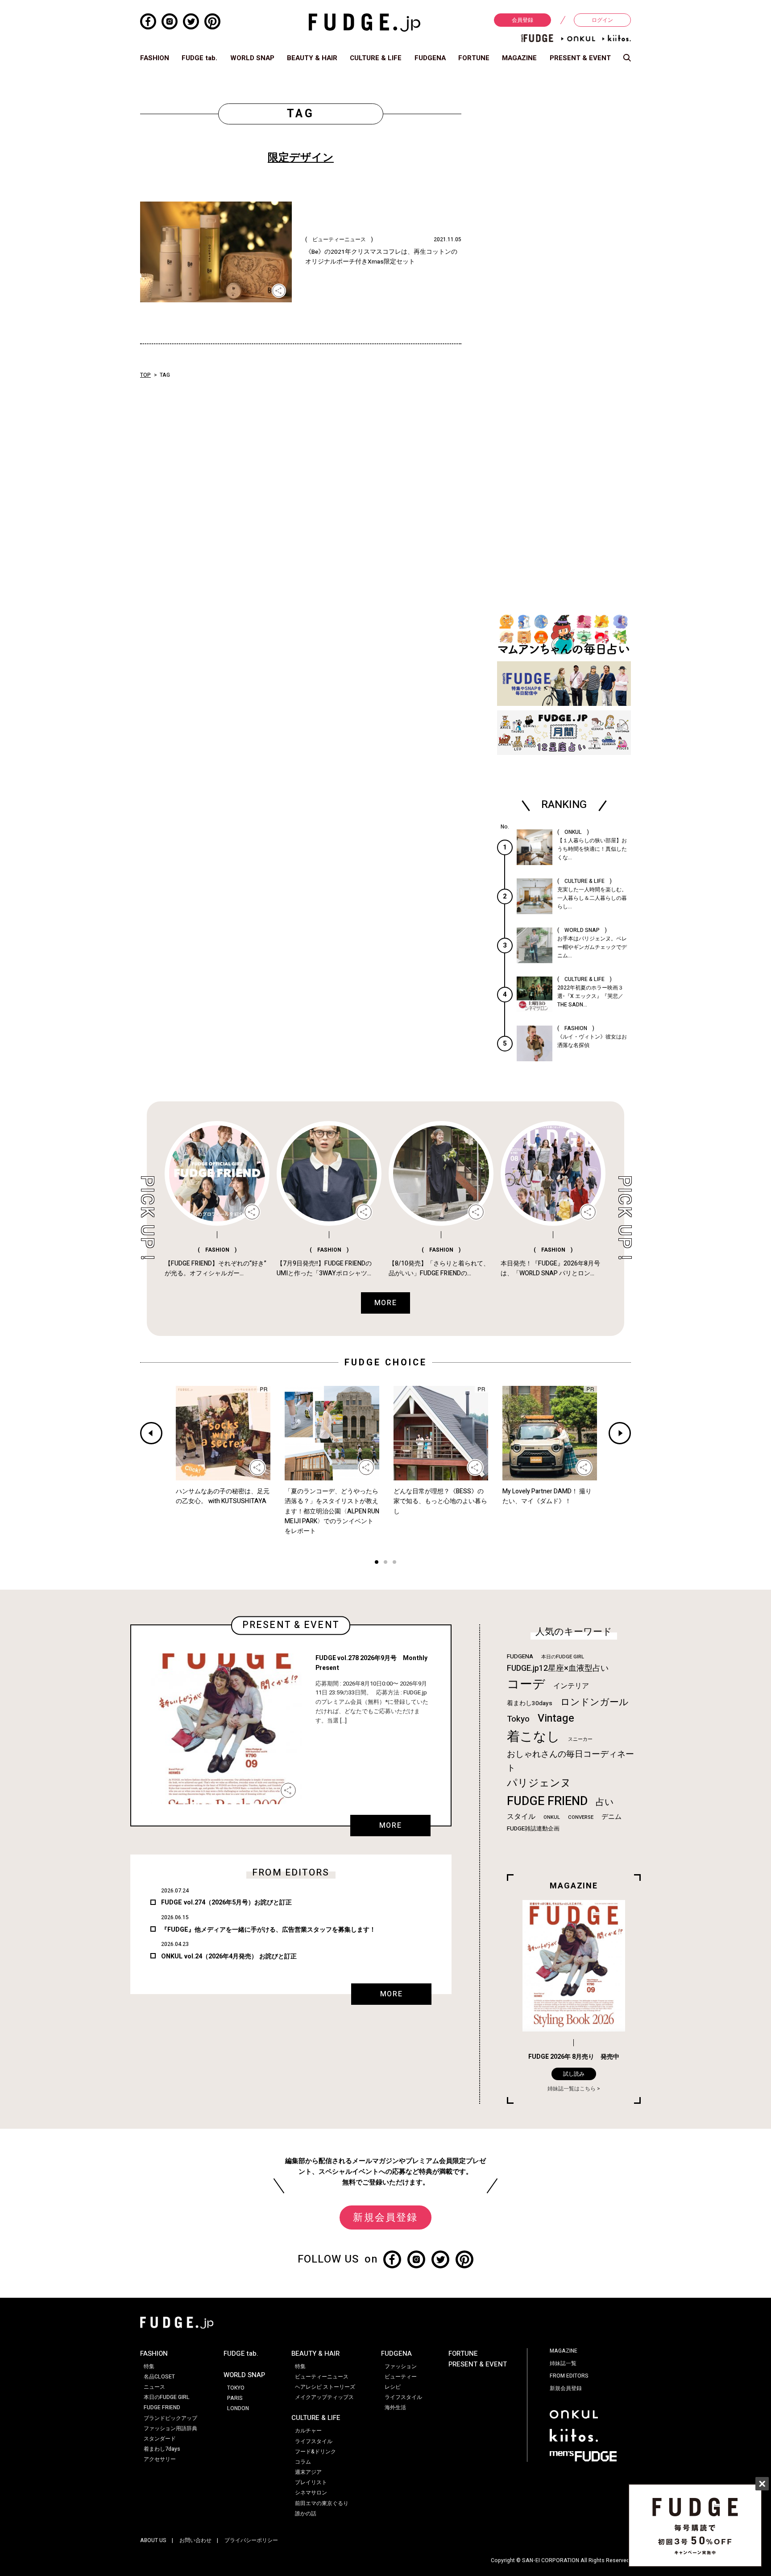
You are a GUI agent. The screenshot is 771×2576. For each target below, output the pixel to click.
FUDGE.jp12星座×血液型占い (558, 1668)
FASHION (155, 58)
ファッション (401, 2366)
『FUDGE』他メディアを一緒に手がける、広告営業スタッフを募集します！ (268, 1930)
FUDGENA (430, 58)
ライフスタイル (314, 2441)
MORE (390, 1826)
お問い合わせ (195, 2540)
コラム (303, 2462)
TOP (145, 375)
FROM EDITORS (569, 2376)
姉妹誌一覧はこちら (572, 2089)
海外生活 (395, 2407)
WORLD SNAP (252, 58)
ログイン (602, 20)
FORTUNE (474, 58)
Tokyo (518, 1719)
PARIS (235, 2398)
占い (605, 1802)
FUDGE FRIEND (547, 1801)
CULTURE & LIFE (376, 58)
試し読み (574, 2074)
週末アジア (308, 2472)
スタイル (521, 1817)
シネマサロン (311, 2493)
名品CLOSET (159, 2377)
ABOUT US (153, 2540)
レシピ (393, 2387)
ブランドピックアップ (170, 2418)
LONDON (238, 2408)
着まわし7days (162, 2449)
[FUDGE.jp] (365, 22)
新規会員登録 (385, 2217)
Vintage (556, 1718)
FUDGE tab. (199, 58)
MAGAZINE (519, 58)
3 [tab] (394, 1563)
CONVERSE (581, 1817)
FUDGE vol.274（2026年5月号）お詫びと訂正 (226, 1902)
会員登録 (522, 20)
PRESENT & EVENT (580, 58)
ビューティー (401, 2377)
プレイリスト (311, 2482)
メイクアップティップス (324, 2397)
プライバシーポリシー (251, 2540)
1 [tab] (377, 1563)
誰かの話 (306, 2514)
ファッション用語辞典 (170, 2428)
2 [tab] (385, 1563)
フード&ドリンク (315, 2452)
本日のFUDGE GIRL (563, 1657)
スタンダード (160, 2439)
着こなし (533, 1737)
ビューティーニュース (322, 2377)
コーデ (526, 1684)
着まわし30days (530, 1703)
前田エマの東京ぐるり (322, 2503)
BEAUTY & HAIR (312, 58)
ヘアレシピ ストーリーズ (325, 2387)
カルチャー (308, 2431)
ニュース (154, 2387)
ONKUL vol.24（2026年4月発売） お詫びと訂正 (229, 1956)
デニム (611, 1817)
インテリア (571, 1686)
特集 (149, 2366)
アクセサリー (160, 2459)
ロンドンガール (595, 1702)
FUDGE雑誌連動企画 (533, 1829)
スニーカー (580, 1739)
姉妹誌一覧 (563, 2363)
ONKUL (552, 1817)
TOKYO (236, 2388)
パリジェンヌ (539, 1783)
